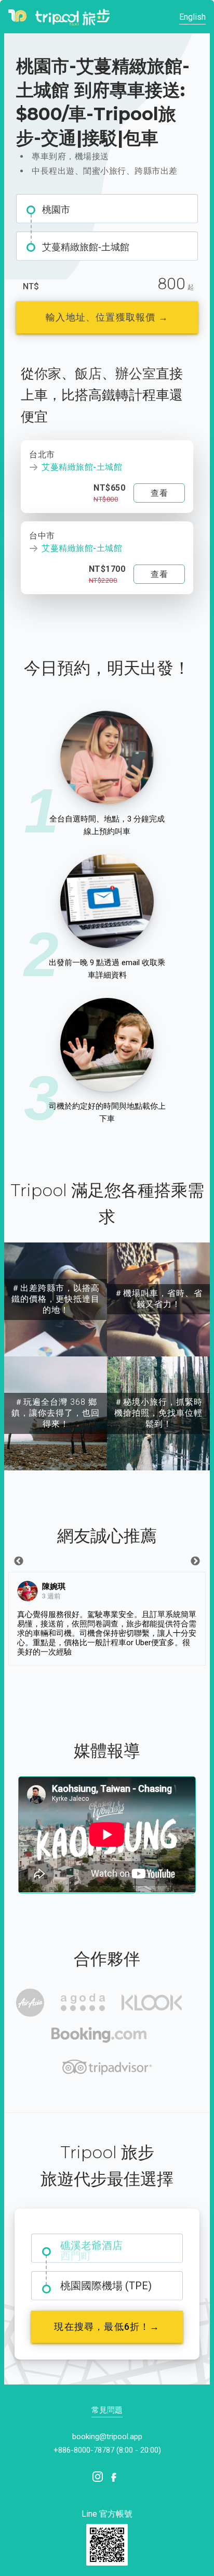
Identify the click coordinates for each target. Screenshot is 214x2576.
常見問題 (107, 2410)
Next (195, 1561)
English (192, 17)
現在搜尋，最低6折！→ (107, 2327)
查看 (159, 493)
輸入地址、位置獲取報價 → (107, 317)
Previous (19, 1561)
